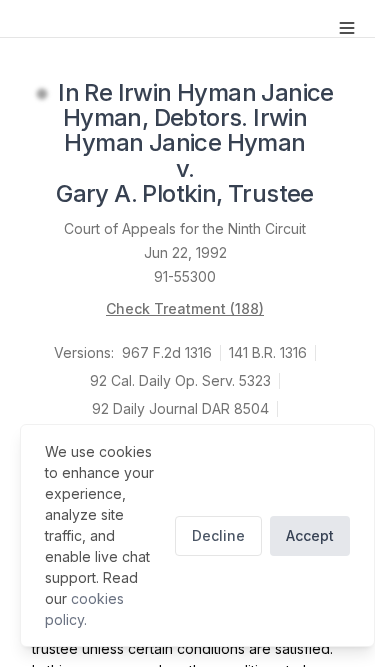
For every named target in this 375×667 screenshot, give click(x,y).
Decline (218, 535)
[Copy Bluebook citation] (336, 195)
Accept (310, 535)
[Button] (347, 28)
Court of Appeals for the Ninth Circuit (185, 228)
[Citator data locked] (42, 94)
